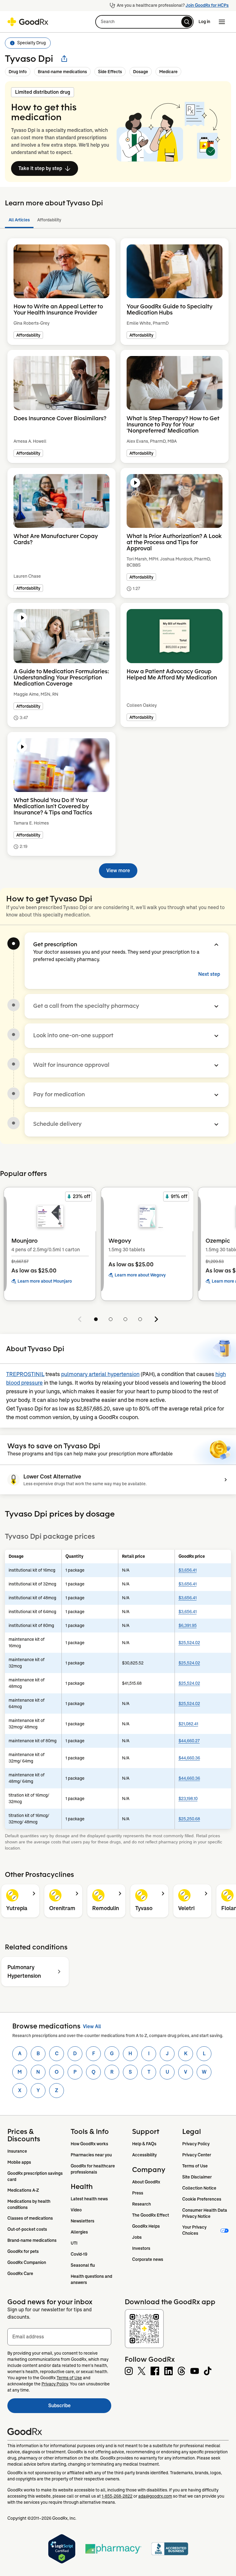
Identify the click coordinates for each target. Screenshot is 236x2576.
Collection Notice (199, 2188)
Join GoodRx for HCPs (207, 5)
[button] (144, 22)
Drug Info (18, 72)
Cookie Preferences (202, 2199)
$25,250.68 (189, 1819)
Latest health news (89, 2199)
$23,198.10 (188, 1798)
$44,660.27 (189, 1741)
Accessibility (144, 2155)
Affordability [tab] (49, 220)
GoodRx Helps (146, 2226)
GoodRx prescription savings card (35, 2176)
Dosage (141, 72)
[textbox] (59, 2337)
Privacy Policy (196, 2144)
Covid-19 (79, 2254)
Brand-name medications (62, 72)
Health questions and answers (92, 2279)
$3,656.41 (188, 1570)
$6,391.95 (188, 1625)
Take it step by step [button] (40, 168)
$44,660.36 (189, 1758)
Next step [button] (209, 974)
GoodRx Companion (27, 2262)
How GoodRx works (89, 2144)
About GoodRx (146, 2182)
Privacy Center (197, 2155)
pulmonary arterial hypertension (100, 1374)
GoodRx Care (20, 2273)
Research (142, 2204)
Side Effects (110, 72)
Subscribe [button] (80, 2407)
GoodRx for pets (23, 2251)
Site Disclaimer (197, 2177)
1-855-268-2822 (117, 2496)
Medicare (168, 72)
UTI (74, 2243)
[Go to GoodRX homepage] (28, 22)
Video (76, 2210)
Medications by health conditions (29, 2204)
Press (138, 2193)
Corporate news (148, 2259)
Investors (141, 2248)
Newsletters (83, 2221)
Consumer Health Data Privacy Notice (205, 2213)
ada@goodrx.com (155, 2496)
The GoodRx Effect (151, 2215)
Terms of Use (195, 2166)
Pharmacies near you (91, 2155)
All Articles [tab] (19, 220)
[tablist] (118, 220)
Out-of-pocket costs (27, 2229)
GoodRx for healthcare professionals (93, 2169)
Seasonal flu (83, 2265)
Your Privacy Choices (195, 2230)
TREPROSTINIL (25, 1374)
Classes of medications (30, 2218)
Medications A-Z (23, 2190)
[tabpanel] (118, 554)
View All (92, 2026)
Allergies (79, 2232)
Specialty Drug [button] (31, 43)
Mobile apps (19, 2162)
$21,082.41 (188, 1724)
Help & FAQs (144, 2144)
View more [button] (118, 871)
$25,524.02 (189, 1643)
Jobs (137, 2237)
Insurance (17, 2151)
